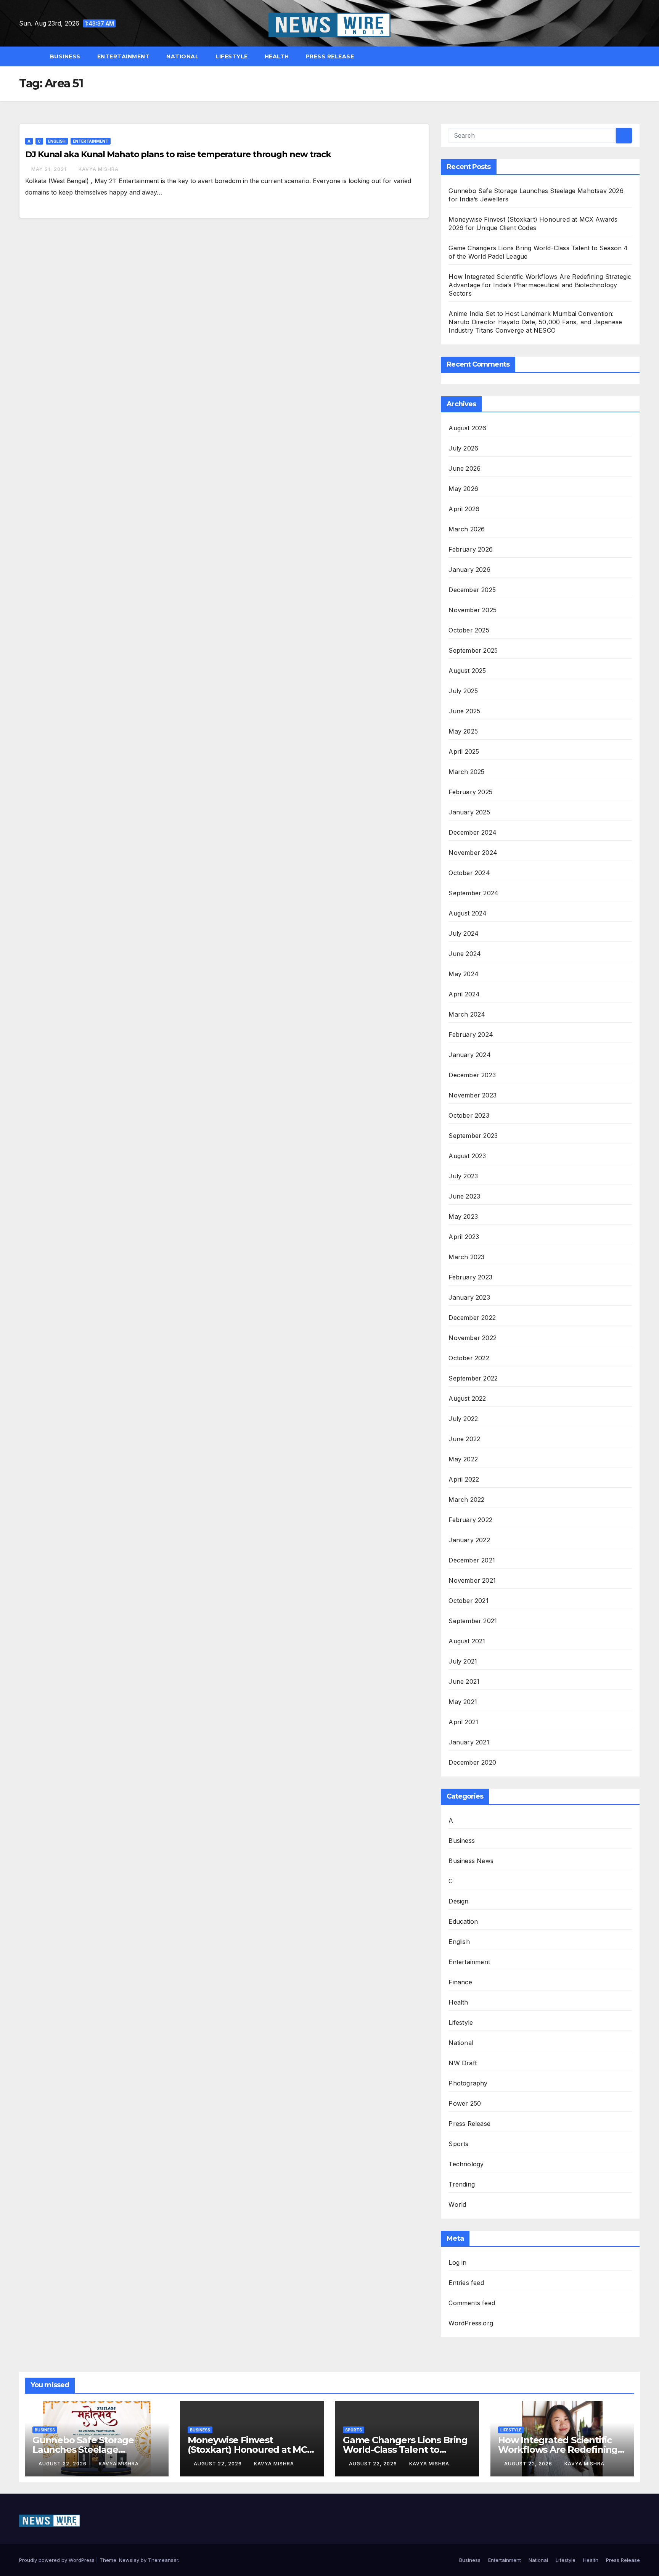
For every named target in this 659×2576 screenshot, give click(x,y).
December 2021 (472, 1560)
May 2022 (463, 1459)
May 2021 (463, 1702)
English (57, 141)
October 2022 (469, 1358)
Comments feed (472, 2303)
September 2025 (473, 650)
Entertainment (124, 56)
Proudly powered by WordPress (58, 2560)
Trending (462, 2184)
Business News (471, 1861)
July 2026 (463, 448)
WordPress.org (471, 2323)
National (182, 56)
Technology (466, 2164)
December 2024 (473, 832)
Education (463, 1921)
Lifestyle (232, 56)
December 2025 (472, 590)
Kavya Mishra (99, 169)
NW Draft (463, 2063)
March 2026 (467, 529)
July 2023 (463, 1176)
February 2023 (470, 1277)
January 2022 (469, 1540)
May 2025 (463, 731)
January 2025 (469, 812)
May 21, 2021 (50, 169)
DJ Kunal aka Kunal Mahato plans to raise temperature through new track (178, 154)
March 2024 (467, 1014)
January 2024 (469, 1055)
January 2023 (469, 1297)
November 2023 (473, 1095)
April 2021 (463, 1722)
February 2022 (470, 1520)
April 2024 (464, 994)
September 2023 (473, 1136)
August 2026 (467, 428)
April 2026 (464, 509)
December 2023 (472, 1075)
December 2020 (472, 1762)
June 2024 (465, 954)
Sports (458, 2144)
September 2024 (473, 893)
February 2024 (471, 1035)
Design (458, 1901)
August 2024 (468, 913)
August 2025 (467, 671)
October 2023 (469, 1115)
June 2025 (464, 711)
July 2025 (463, 691)
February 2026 (471, 549)
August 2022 (467, 1398)
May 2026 (463, 489)
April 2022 (464, 1479)
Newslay (129, 2560)
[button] (638, 56)
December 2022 (472, 1318)
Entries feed (466, 2283)
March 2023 (466, 1257)
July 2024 (464, 933)
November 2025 (473, 610)
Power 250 (465, 2103)
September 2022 (473, 1378)
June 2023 (464, 1196)
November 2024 (473, 853)
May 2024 (464, 974)
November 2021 (472, 1580)
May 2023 (463, 1216)
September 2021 (473, 1621)
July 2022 (463, 1419)
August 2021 (467, 1641)
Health (277, 56)
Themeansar (163, 2560)
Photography (468, 2083)
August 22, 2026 (63, 2464)
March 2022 (466, 1500)
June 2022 (464, 1439)
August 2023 (467, 1156)
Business (65, 56)
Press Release (330, 56)
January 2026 (469, 570)
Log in (457, 2262)
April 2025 (464, 751)
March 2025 (466, 772)
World (457, 2204)
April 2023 (464, 1237)
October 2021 (468, 1601)
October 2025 (469, 630)
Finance (460, 1982)
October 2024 (469, 873)
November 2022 (473, 1338)
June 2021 (464, 1681)
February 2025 (470, 792)
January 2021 (469, 1742)
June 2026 (465, 468)
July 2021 (463, 1661)
